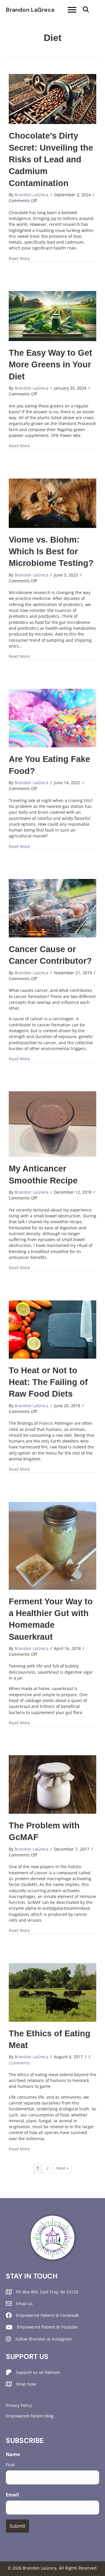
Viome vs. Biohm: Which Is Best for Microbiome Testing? (51, 551)
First (10, 2465)
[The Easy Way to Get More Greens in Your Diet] (52, 315)
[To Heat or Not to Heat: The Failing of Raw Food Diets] (52, 1329)
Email (12, 2495)
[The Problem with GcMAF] (52, 1784)
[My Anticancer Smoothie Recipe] (52, 1124)
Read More (19, 258)
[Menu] (72, 10)
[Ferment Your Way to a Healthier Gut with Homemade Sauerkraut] (52, 1545)
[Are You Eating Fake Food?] (52, 718)
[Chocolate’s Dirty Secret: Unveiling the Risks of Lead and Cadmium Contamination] (52, 99)
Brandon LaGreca (30, 10)
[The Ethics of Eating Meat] (52, 1992)
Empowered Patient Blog (30, 2416)
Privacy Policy (19, 2405)
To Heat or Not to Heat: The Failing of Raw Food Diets (48, 1382)
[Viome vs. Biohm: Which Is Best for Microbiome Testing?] (52, 503)
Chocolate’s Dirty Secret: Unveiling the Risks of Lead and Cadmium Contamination (51, 159)
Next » (62, 2168)
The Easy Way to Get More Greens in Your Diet (50, 365)
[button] (86, 10)
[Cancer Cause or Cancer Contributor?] (52, 908)
